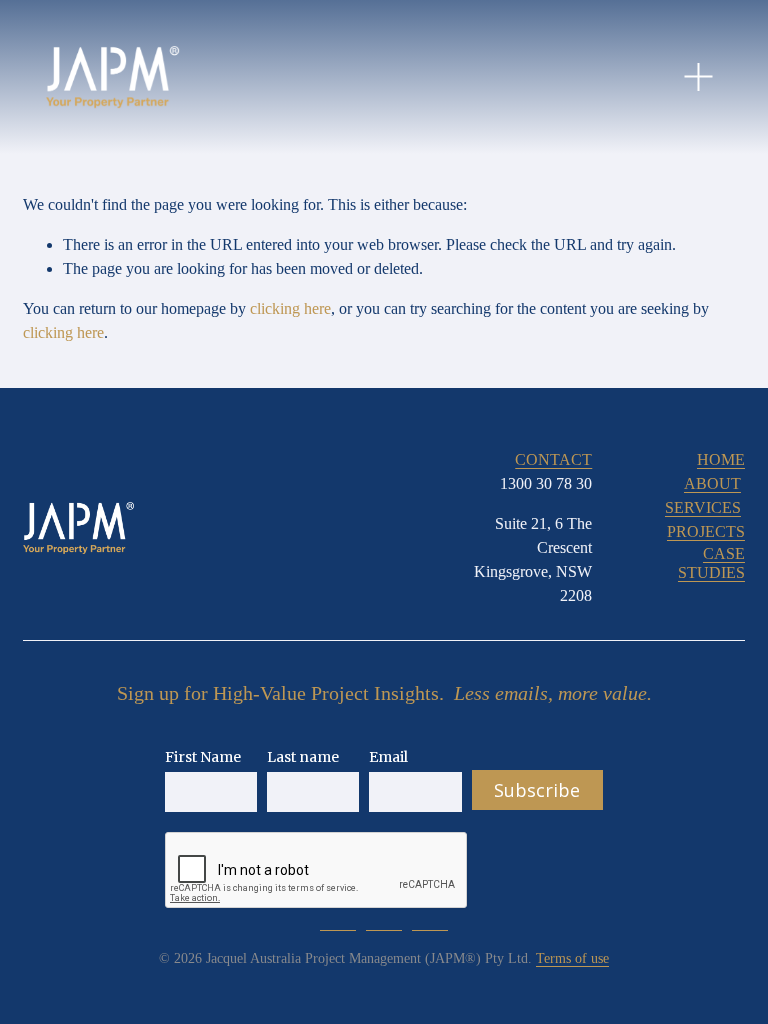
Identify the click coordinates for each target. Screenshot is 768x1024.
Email (388, 757)
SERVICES (703, 507)
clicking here (290, 308)
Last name (303, 757)
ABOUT (712, 483)
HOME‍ (721, 459)
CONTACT (553, 459)
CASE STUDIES (711, 563)
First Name (203, 757)
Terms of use (572, 958)
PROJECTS (706, 531)
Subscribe (537, 790)
